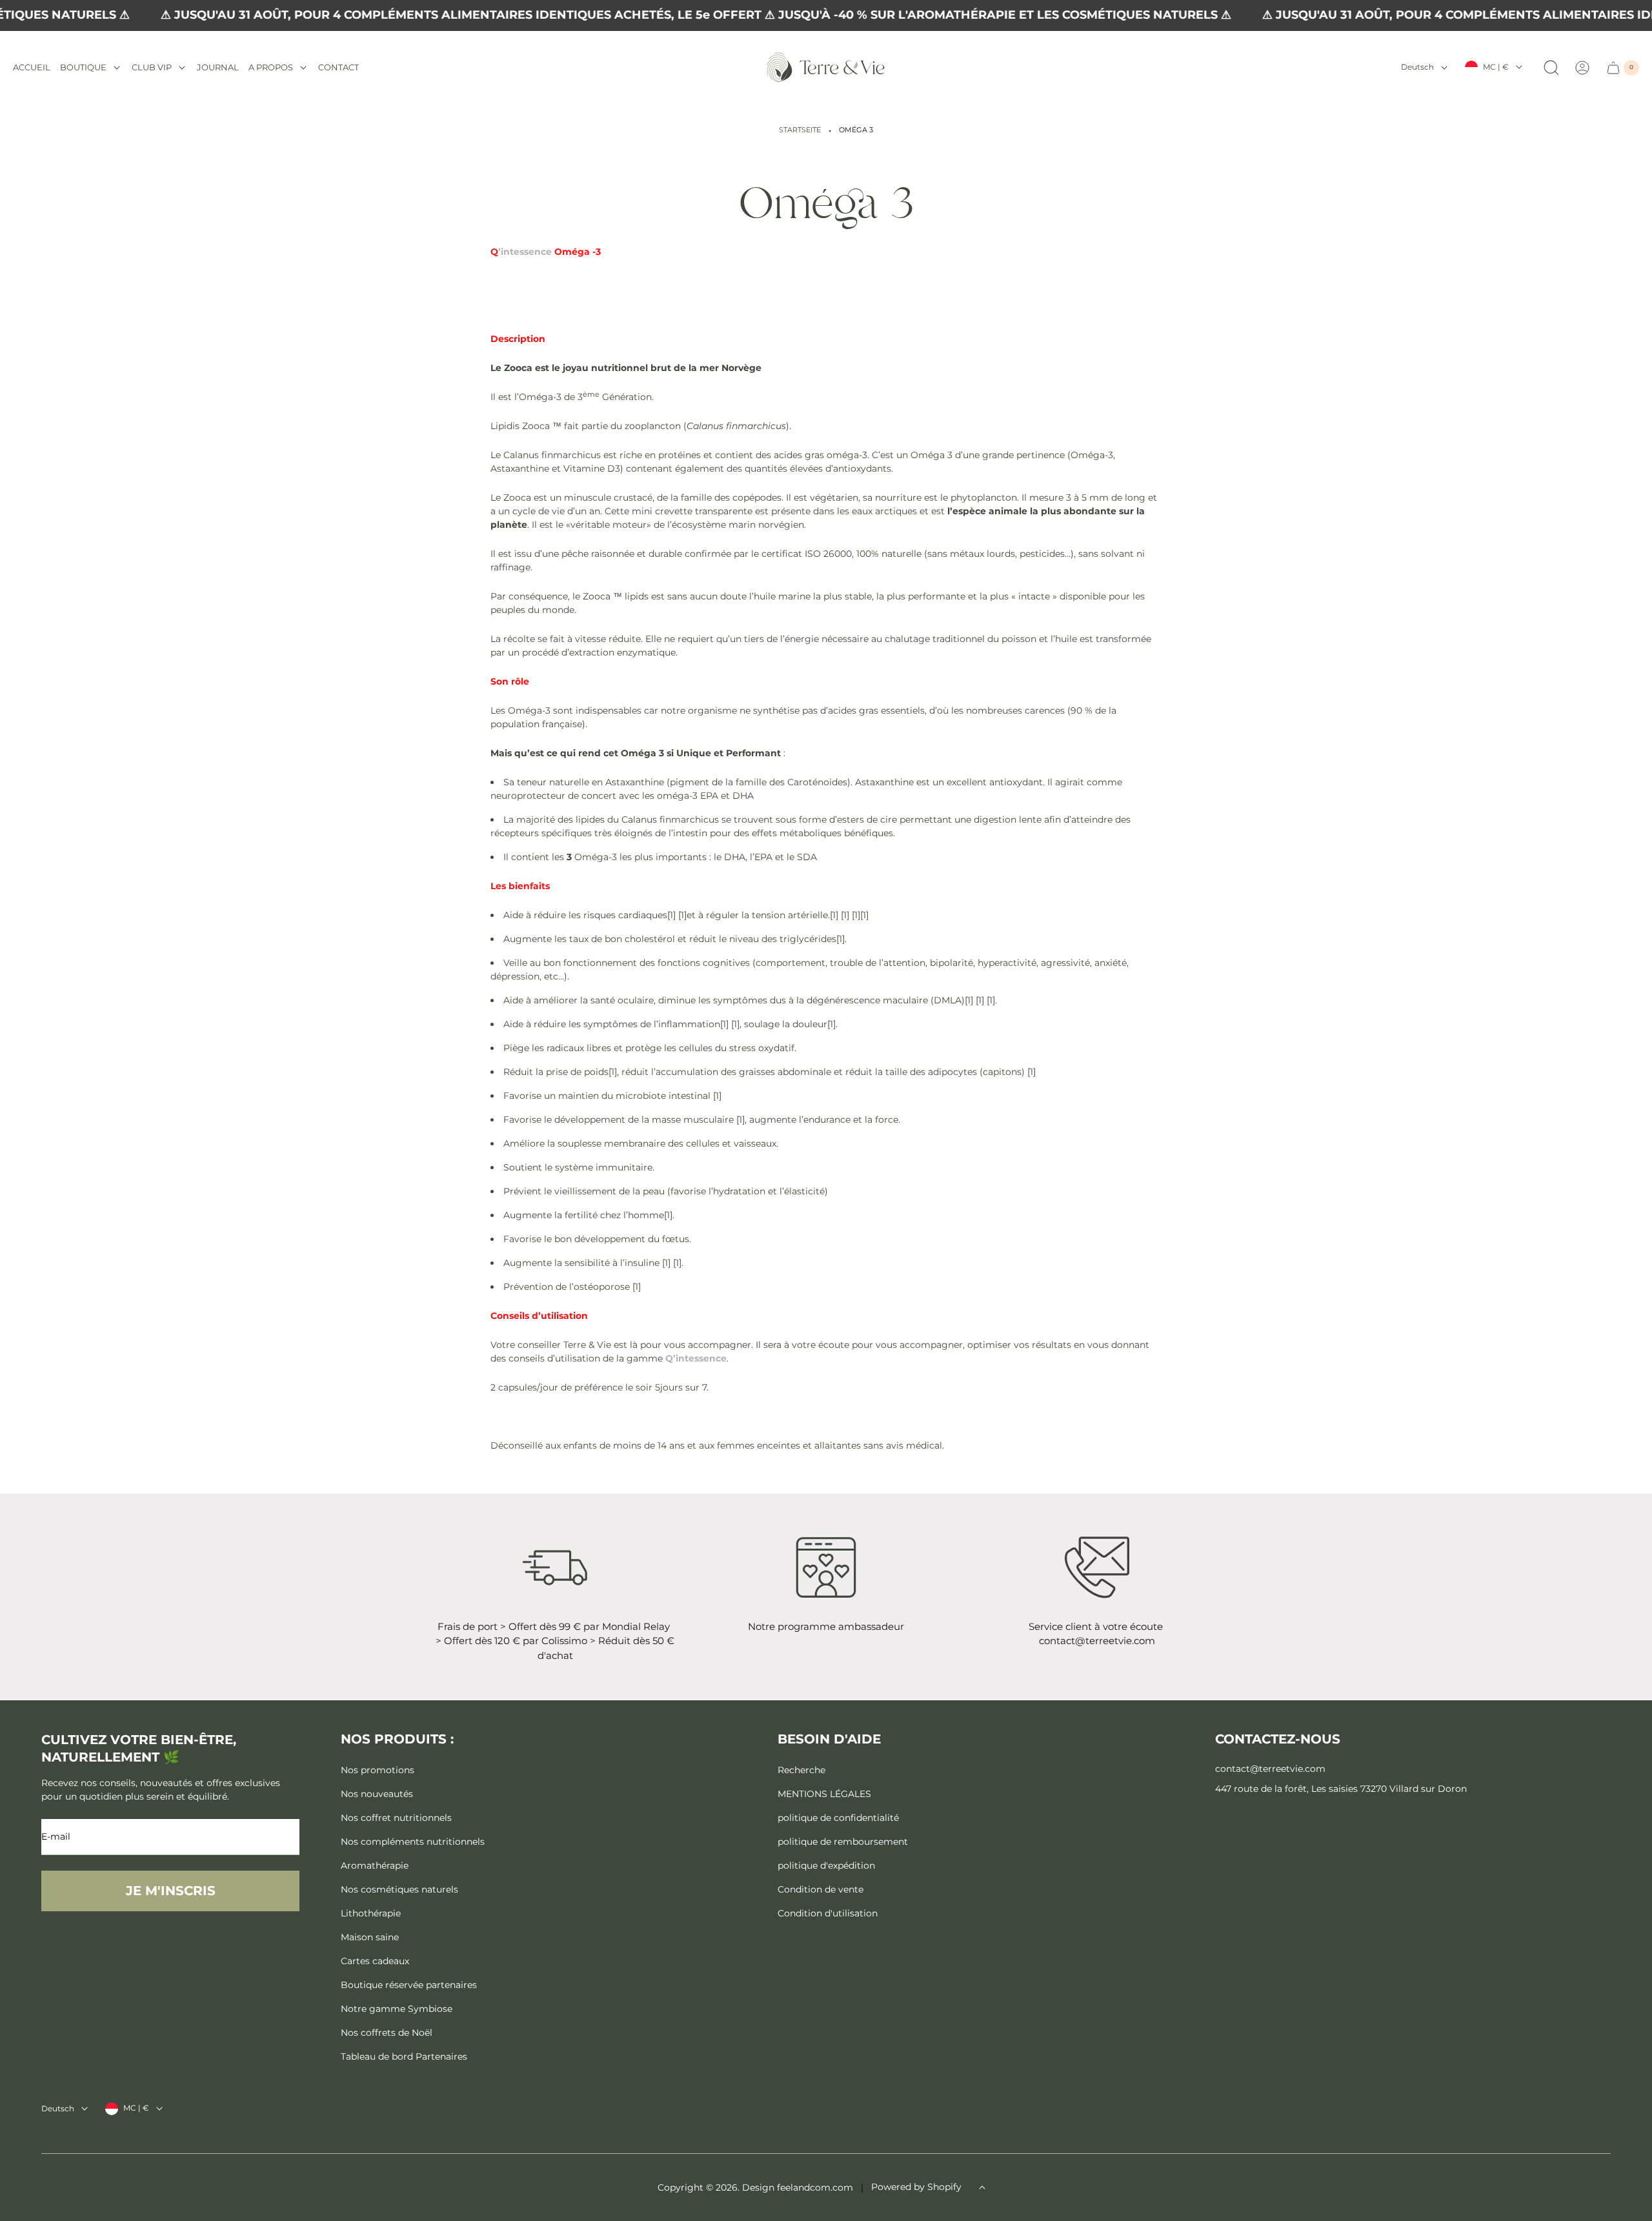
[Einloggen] (1582, 68)
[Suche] (1551, 68)
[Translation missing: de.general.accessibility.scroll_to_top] (982, 2187)
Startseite (800, 130)
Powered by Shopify (916, 2187)
